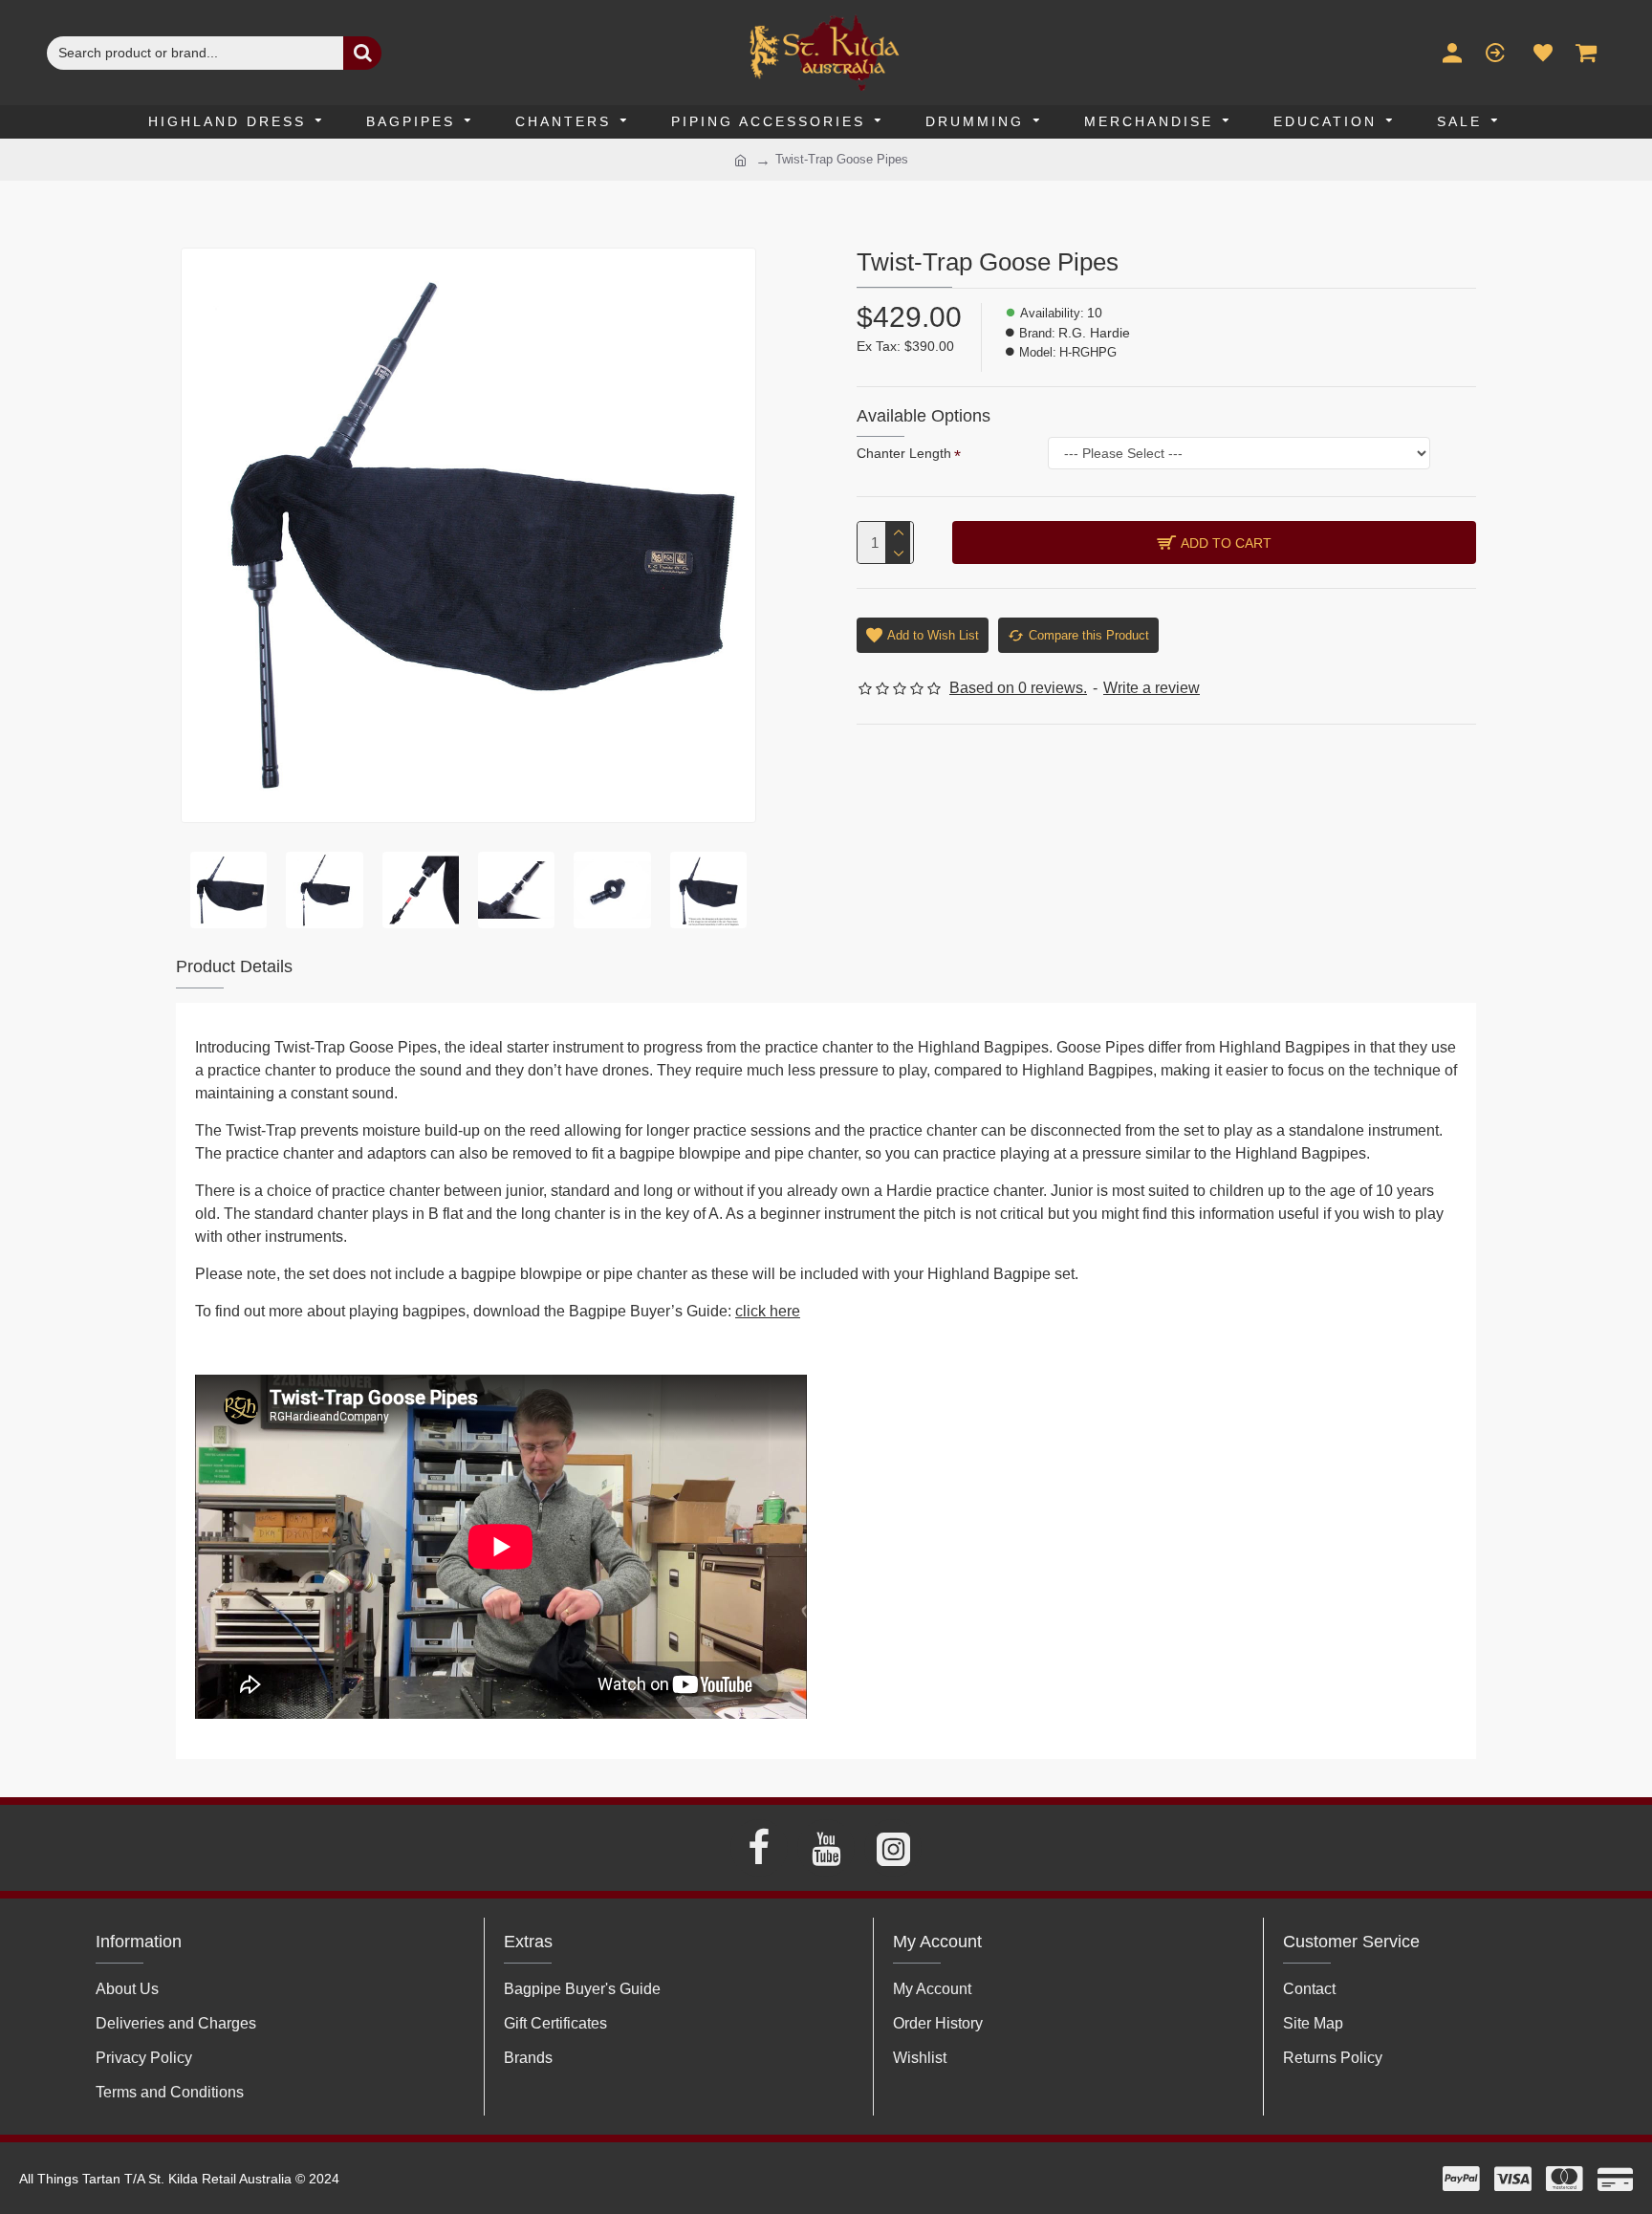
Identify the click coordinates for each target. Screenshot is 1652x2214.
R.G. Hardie (1094, 333)
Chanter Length (904, 453)
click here (768, 1311)
